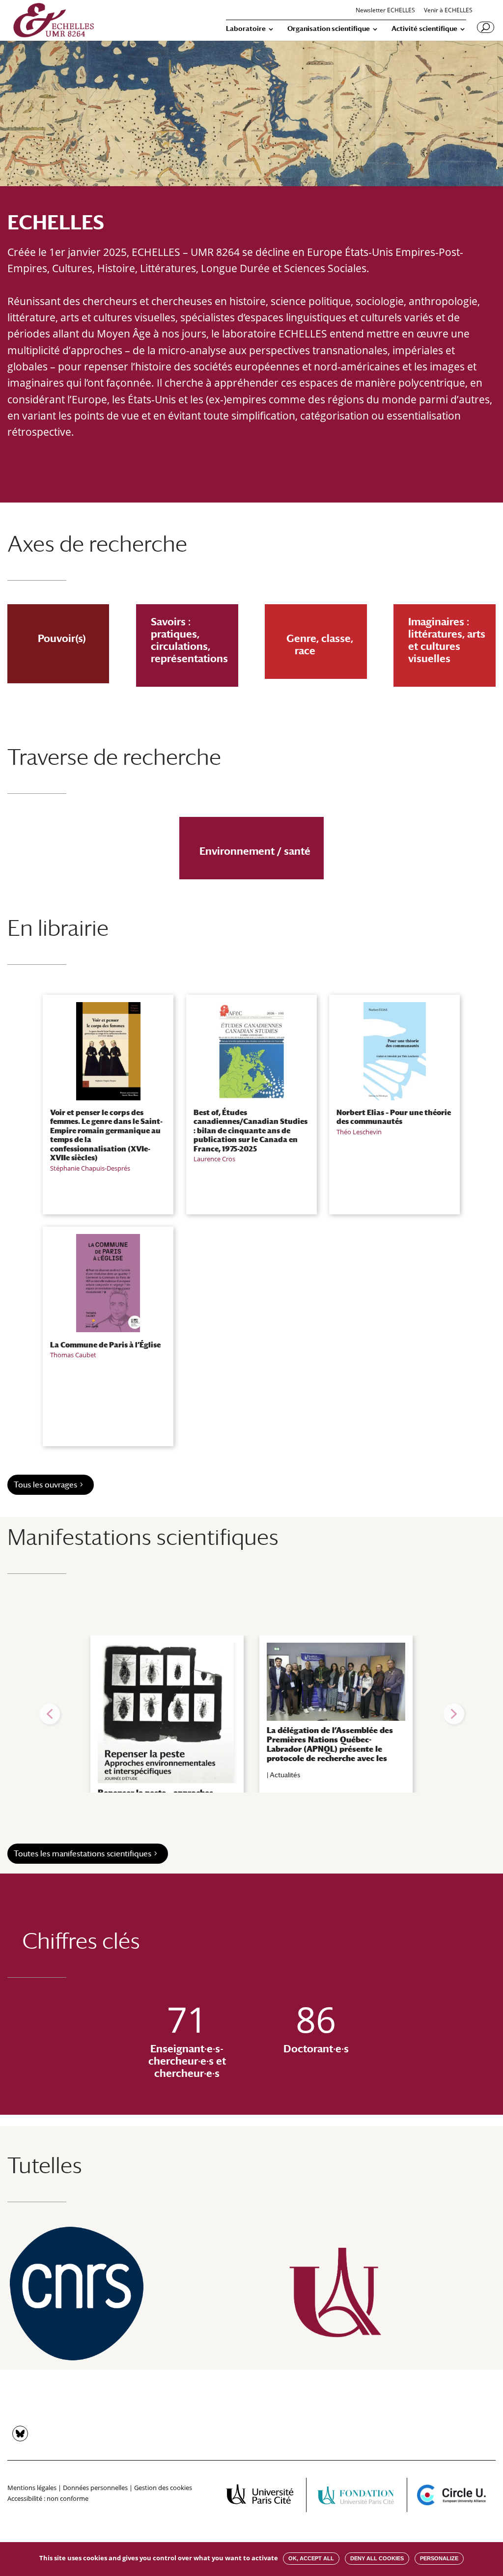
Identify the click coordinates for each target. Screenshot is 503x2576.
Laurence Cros (214, 1159)
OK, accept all (311, 2558)
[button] (50, 1714)
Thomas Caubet (73, 1355)
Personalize (439, 2558)
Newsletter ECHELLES (385, 11)
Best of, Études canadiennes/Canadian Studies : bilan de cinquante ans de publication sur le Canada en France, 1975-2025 (251, 1130)
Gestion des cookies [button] (163, 2488)
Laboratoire (246, 29)
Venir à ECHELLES (448, 11)
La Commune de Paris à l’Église (105, 1344)
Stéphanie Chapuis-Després (90, 1168)
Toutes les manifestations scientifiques (83, 1854)
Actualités (285, 1775)
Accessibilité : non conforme (48, 2498)
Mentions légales (32, 2488)
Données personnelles (95, 2488)
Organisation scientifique (329, 29)
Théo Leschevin (359, 1132)
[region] (251, 1714)
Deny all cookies (377, 2558)
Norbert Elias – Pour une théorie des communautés (394, 1117)
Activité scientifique (424, 29)
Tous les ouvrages (45, 1485)
